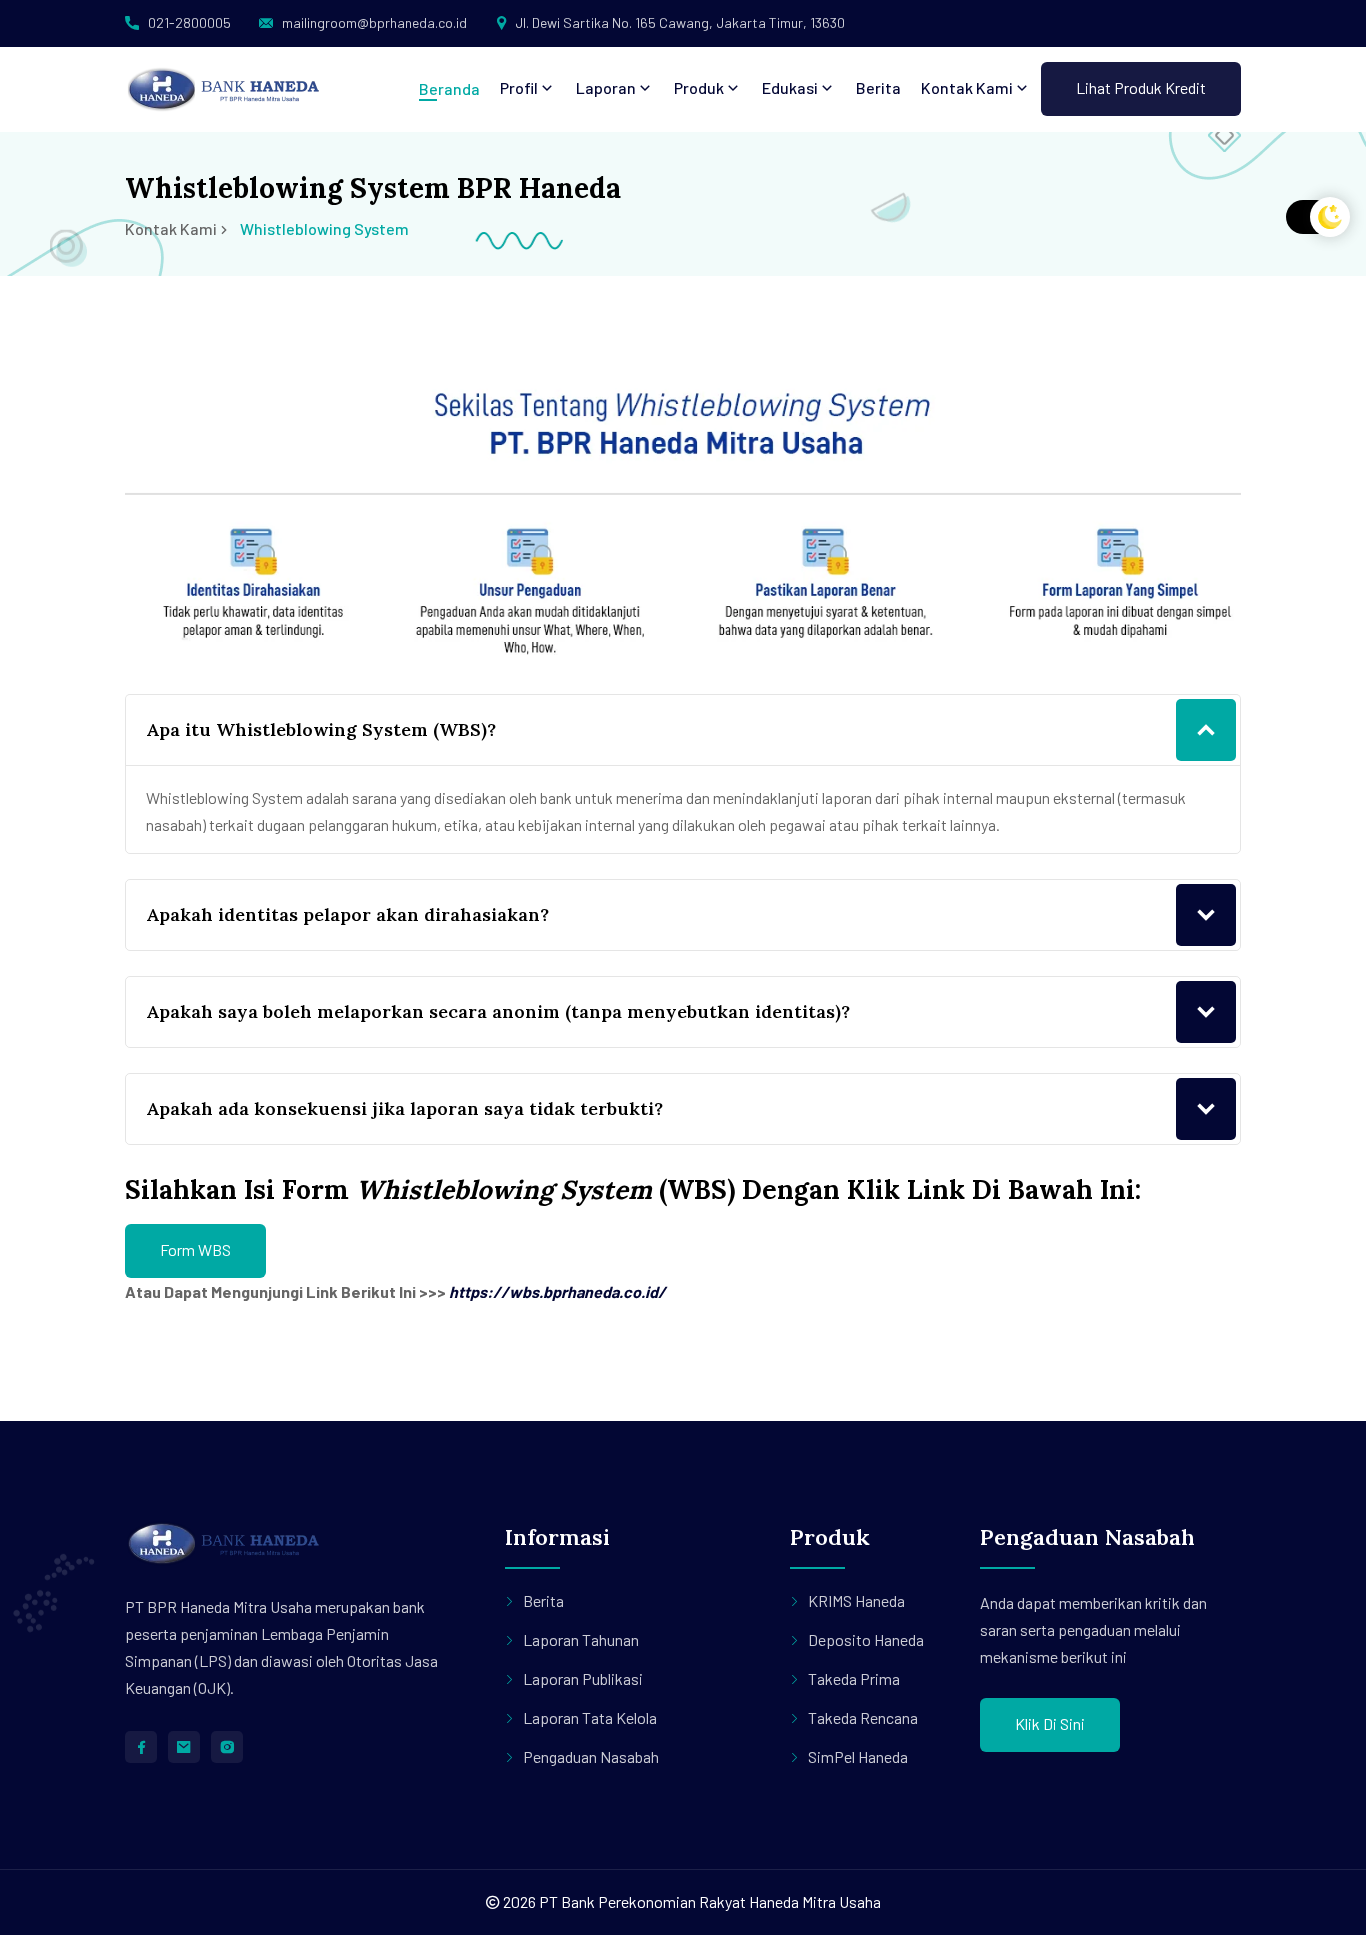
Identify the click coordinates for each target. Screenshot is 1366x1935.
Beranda (449, 88)
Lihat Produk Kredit (1141, 87)
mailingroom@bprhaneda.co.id (374, 22)
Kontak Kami (968, 87)
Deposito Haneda (866, 1639)
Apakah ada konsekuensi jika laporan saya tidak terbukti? (404, 1108)
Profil (520, 87)
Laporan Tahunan (581, 1639)
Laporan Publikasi (583, 1678)
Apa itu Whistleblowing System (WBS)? (321, 729)
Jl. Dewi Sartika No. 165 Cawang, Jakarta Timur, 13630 (680, 22)
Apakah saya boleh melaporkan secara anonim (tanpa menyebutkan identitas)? (498, 1011)
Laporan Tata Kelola (590, 1717)
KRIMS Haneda (856, 1600)
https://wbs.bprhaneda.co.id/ (557, 1291)
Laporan (607, 87)
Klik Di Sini (1050, 1723)
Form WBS (195, 1249)
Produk (700, 87)
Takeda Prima (854, 1678)
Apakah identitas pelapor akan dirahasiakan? (347, 914)
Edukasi (791, 87)
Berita (878, 87)
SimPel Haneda (858, 1756)
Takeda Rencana (863, 1717)
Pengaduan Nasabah (591, 1756)
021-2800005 (189, 22)
